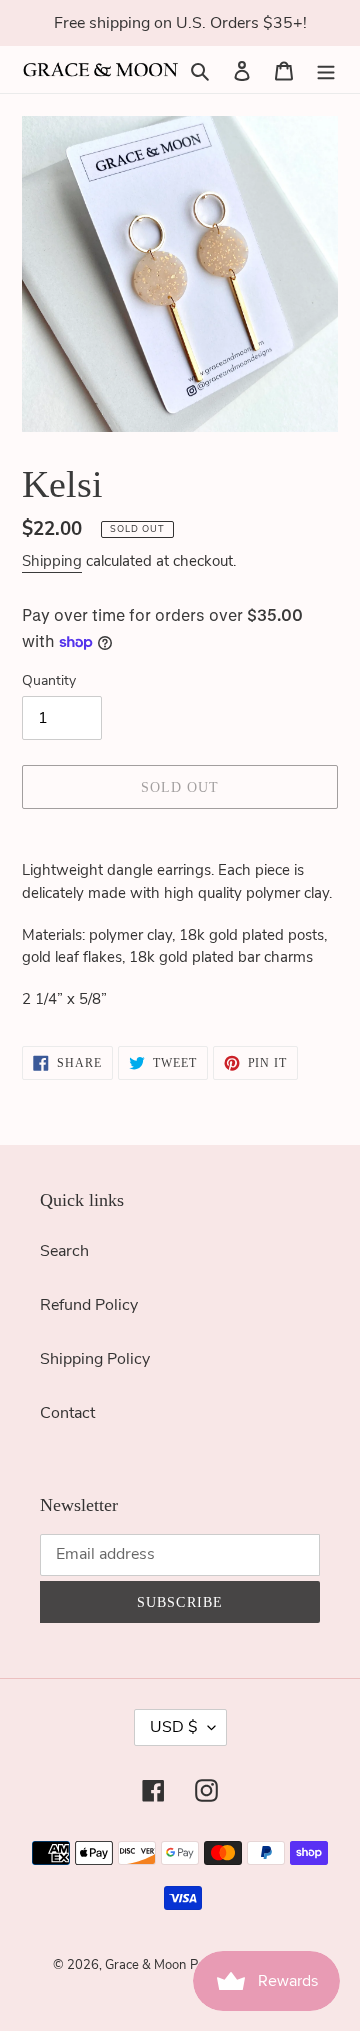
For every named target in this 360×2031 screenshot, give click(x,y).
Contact (67, 1413)
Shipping (52, 561)
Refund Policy (89, 1305)
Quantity (49, 680)
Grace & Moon (145, 1965)
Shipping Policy (95, 1359)
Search (64, 1251)
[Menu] (326, 69)
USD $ (174, 1727)
